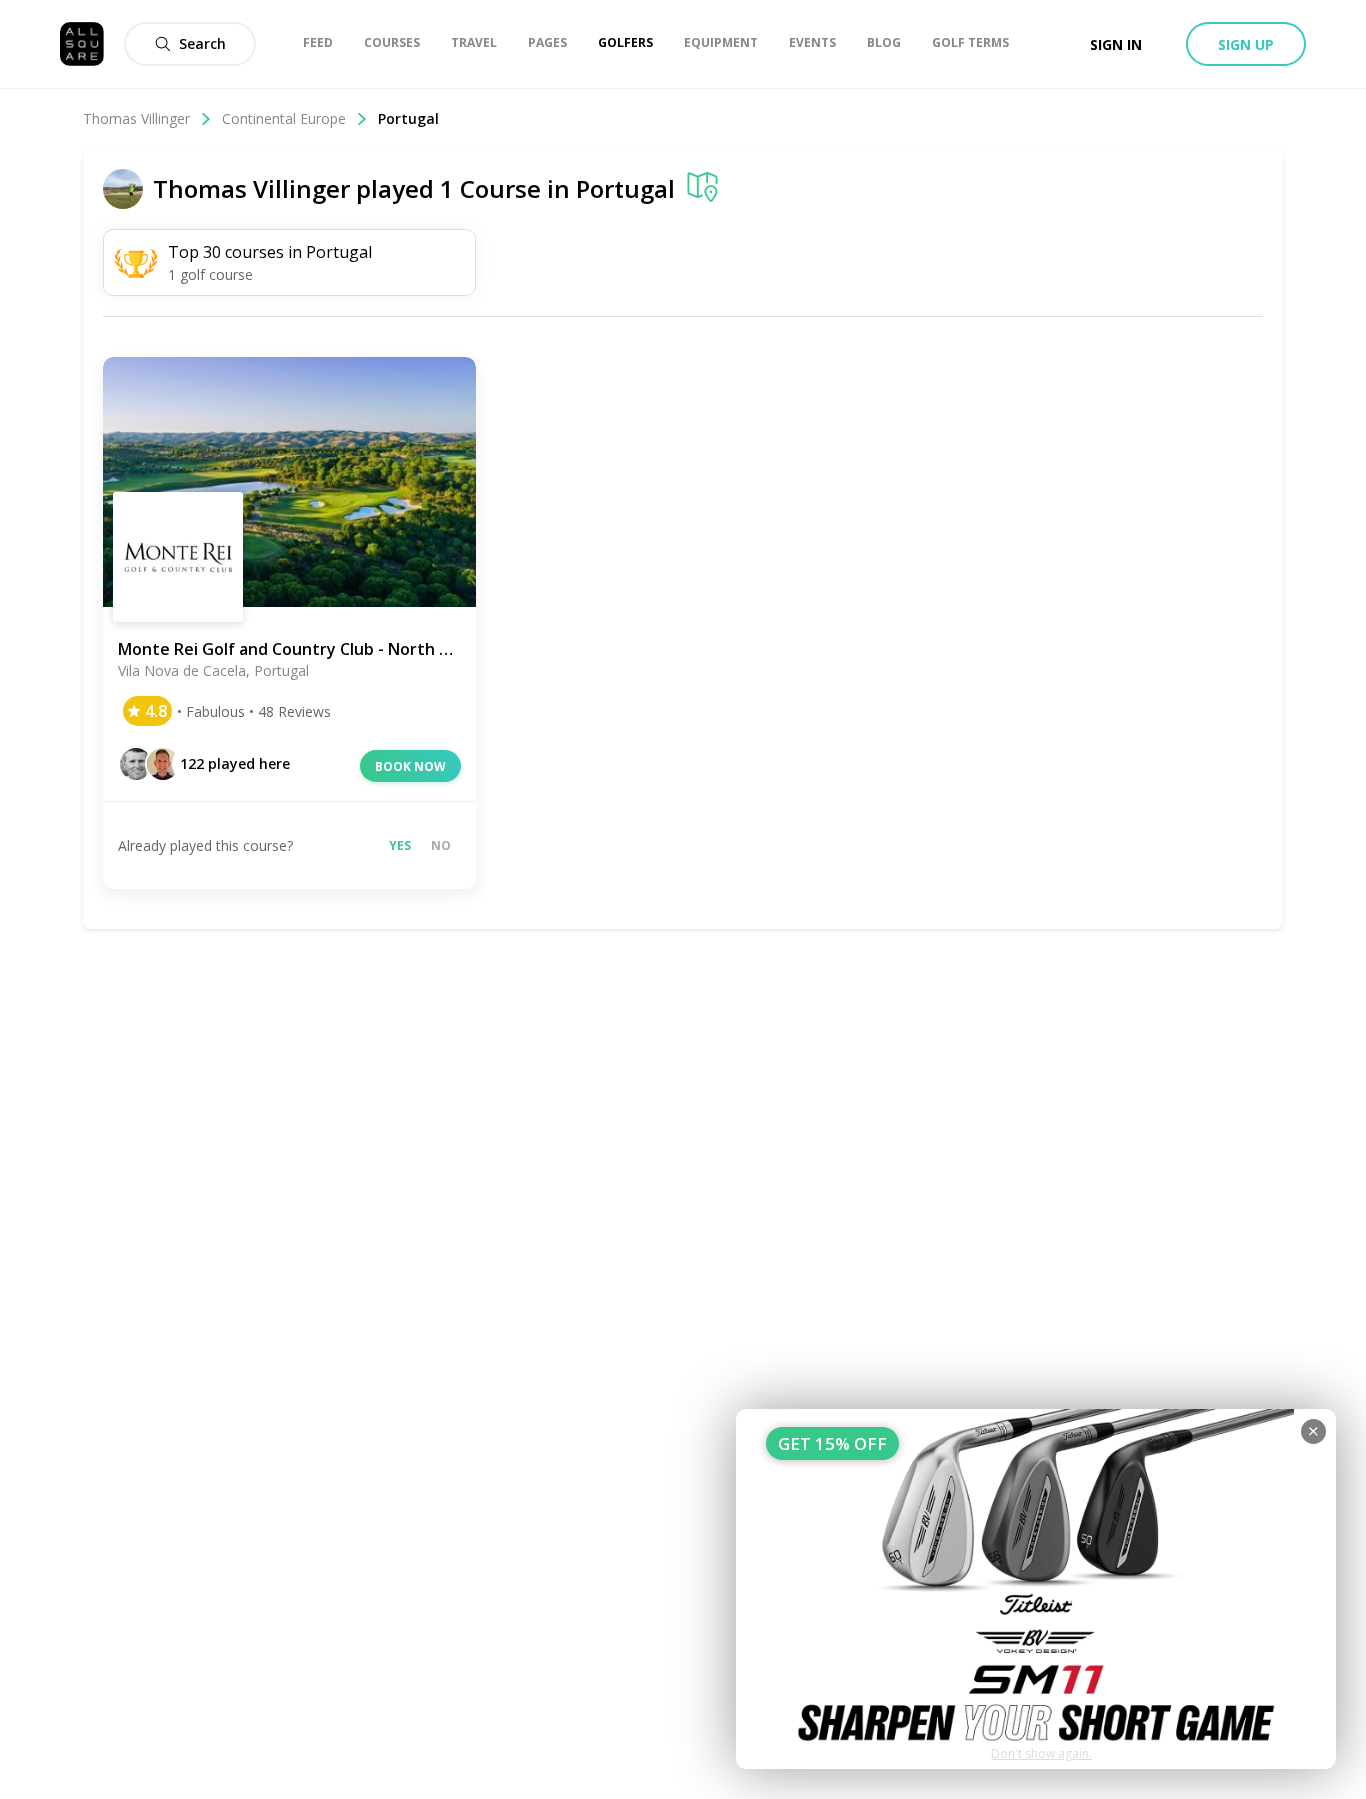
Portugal (625, 188)
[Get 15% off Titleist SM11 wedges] (1036, 1589)
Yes (400, 845)
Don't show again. (1041, 1753)
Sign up (1246, 44)
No (441, 845)
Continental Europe (284, 118)
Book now (410, 766)
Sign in (1116, 44)
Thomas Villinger (136, 118)
